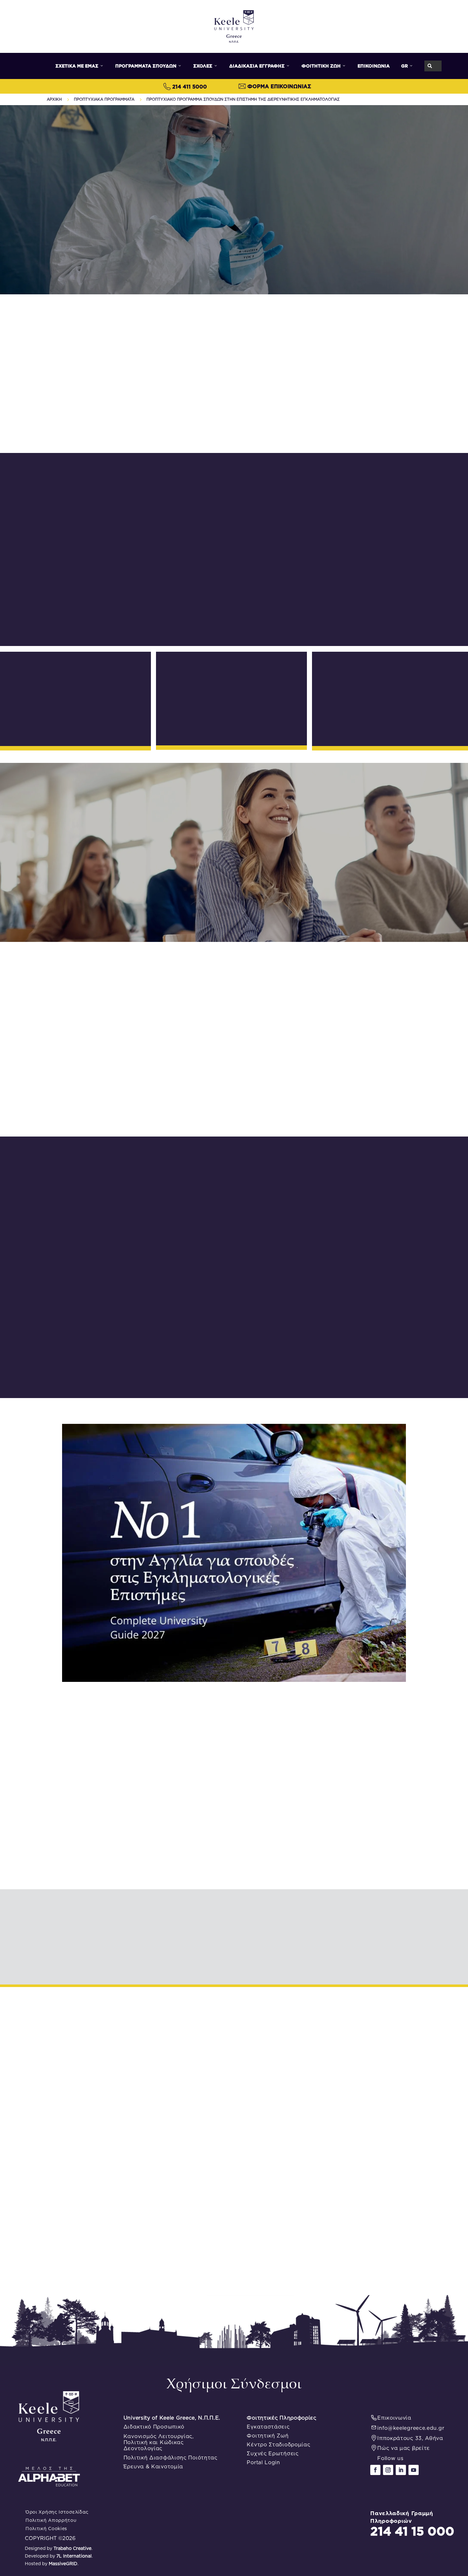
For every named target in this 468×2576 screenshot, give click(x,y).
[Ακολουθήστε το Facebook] (375, 2470)
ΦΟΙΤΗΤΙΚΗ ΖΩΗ (324, 66)
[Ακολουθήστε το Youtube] (414, 2470)
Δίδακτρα (393, 622)
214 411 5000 (190, 87)
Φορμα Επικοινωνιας (279, 86)
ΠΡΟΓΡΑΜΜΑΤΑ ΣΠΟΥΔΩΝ (149, 66)
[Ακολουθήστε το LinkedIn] (401, 2470)
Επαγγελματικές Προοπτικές (234, 622)
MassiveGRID (63, 2564)
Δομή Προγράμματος (161, 622)
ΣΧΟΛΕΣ (206, 66)
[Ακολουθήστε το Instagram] (388, 2470)
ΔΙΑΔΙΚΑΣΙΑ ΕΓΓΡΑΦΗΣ (260, 66)
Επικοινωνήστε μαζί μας (234, 430)
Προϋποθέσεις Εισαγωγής (310, 622)
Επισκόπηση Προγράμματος (87, 622)
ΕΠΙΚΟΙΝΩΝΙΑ (374, 66)
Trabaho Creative (72, 2548)
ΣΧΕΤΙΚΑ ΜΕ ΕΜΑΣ (80, 66)
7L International (74, 2556)
